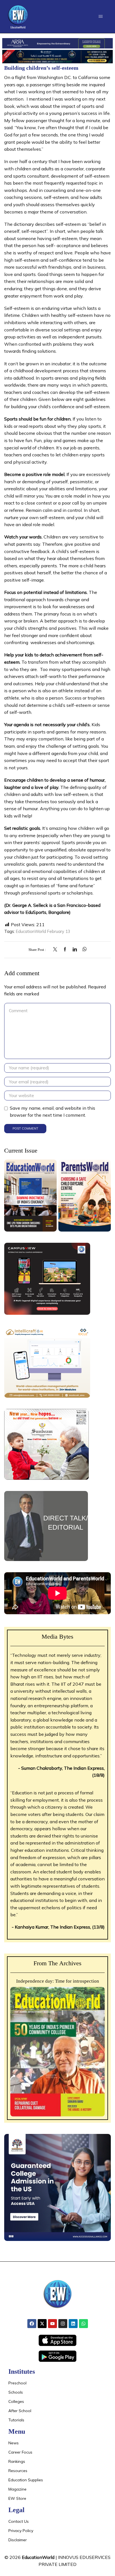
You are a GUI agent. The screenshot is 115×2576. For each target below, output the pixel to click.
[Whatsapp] (83, 2324)
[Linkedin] (73, 2324)
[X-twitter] (42, 2324)
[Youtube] (52, 2324)
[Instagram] (63, 2324)
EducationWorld (38, 2557)
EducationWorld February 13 (43, 931)
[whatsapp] (83, 950)
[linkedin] (75, 950)
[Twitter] (57, 950)
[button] (101, 16)
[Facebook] (65, 950)
